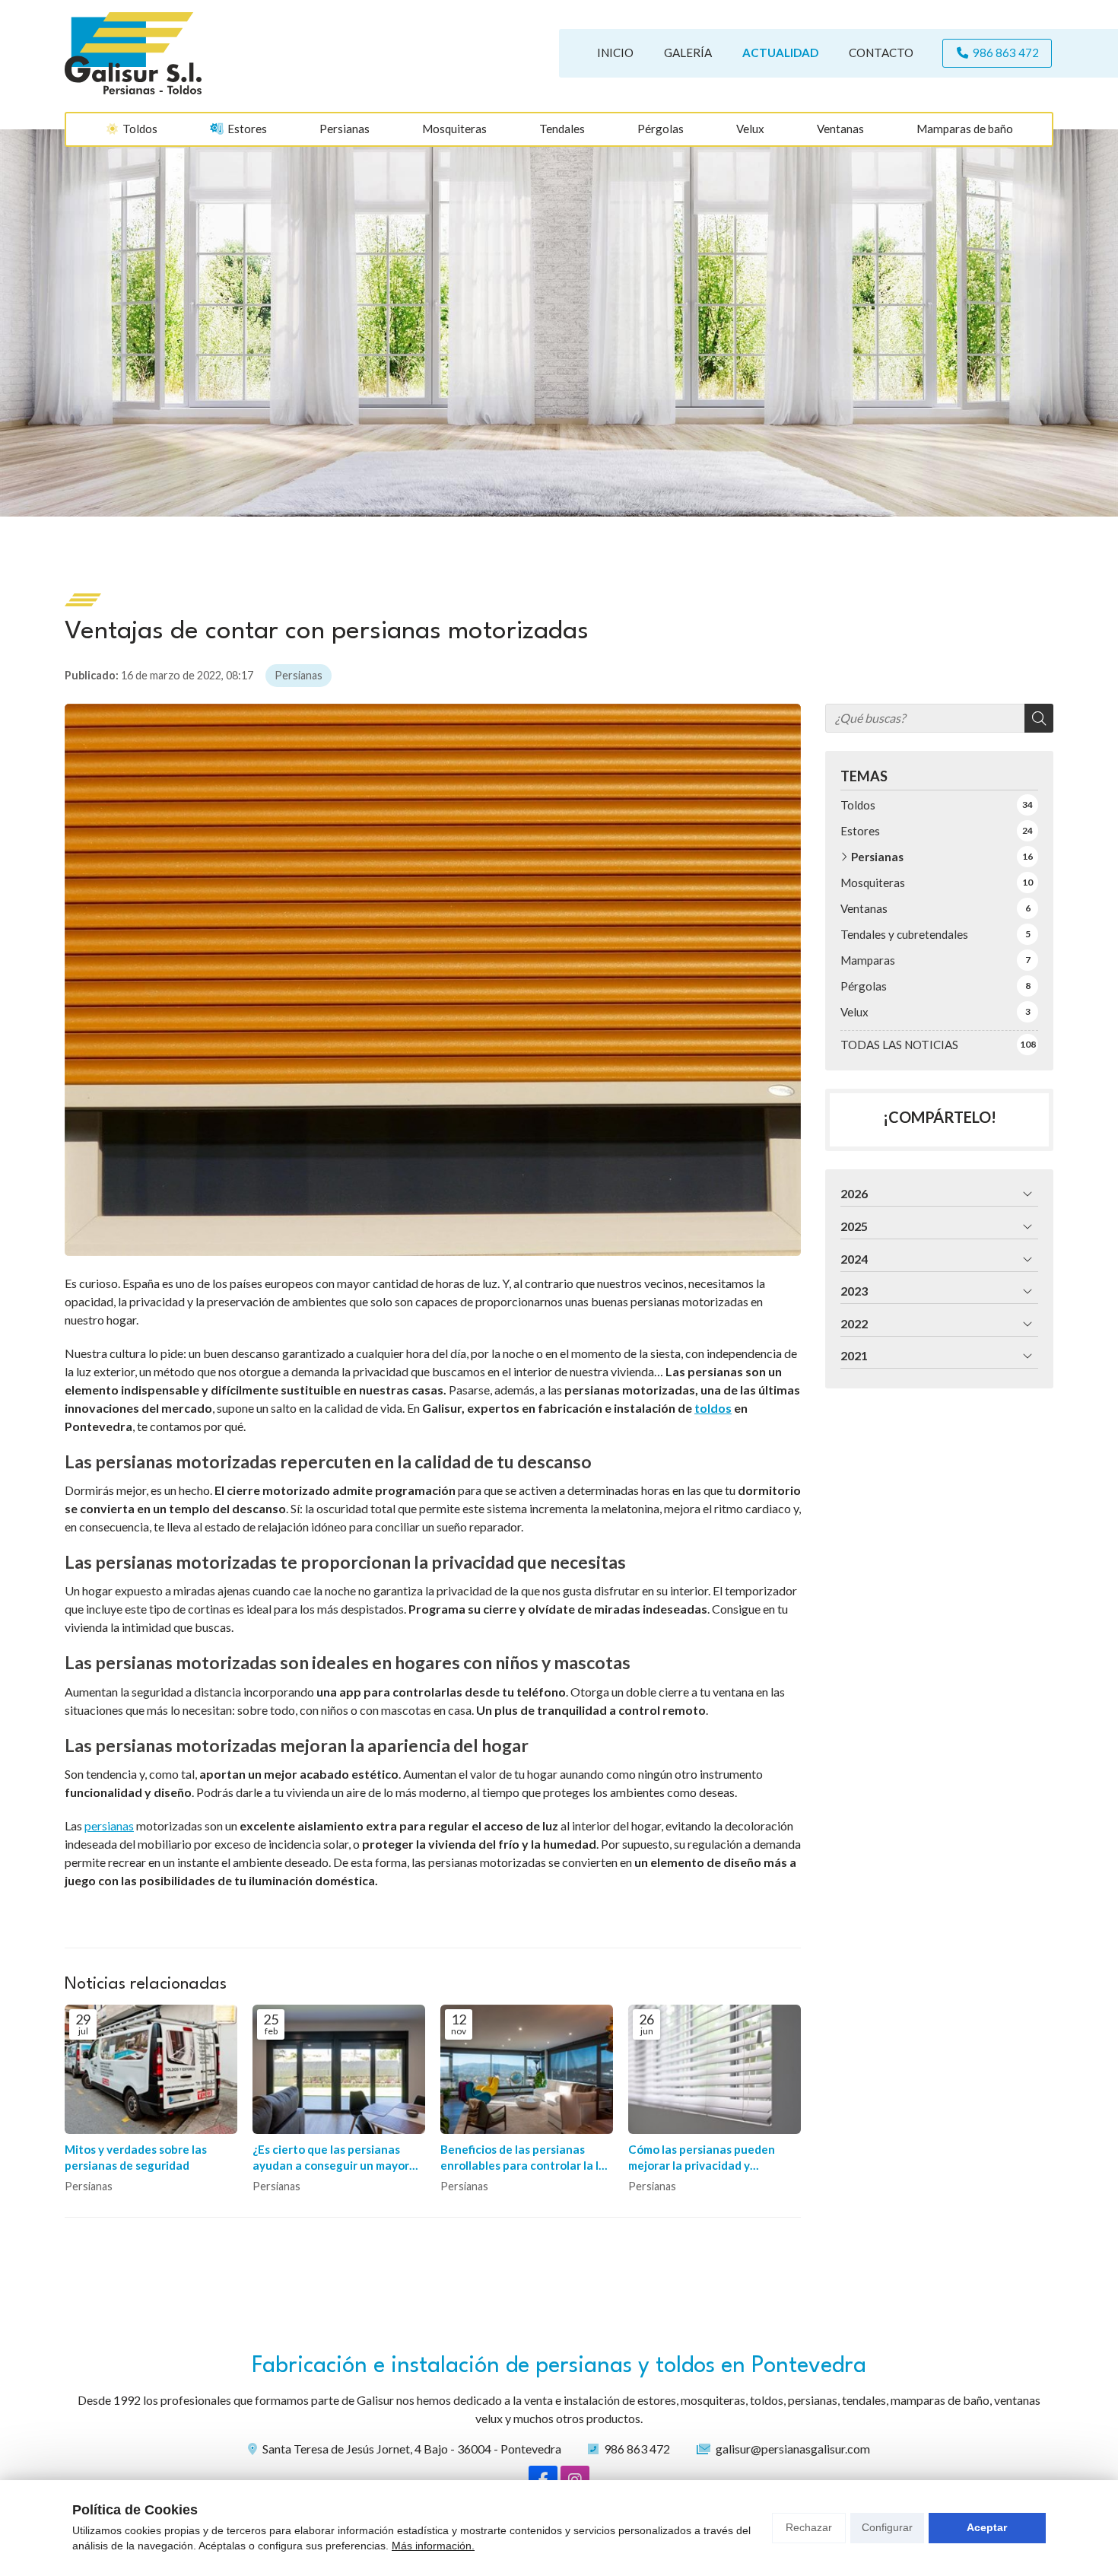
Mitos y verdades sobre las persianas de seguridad (136, 2157)
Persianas (299, 675)
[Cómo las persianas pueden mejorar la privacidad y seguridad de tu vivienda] (715, 2069)
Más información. (433, 2546)
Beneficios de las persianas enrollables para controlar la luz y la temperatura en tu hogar (526, 2158)
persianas (109, 1825)
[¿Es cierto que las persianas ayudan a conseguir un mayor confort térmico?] (339, 2069)
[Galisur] (133, 53)
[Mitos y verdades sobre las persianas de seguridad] (151, 2069)
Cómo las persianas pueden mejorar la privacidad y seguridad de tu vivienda (702, 2158)
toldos (713, 1408)
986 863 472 (637, 2449)
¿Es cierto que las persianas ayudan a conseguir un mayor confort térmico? (331, 2158)
